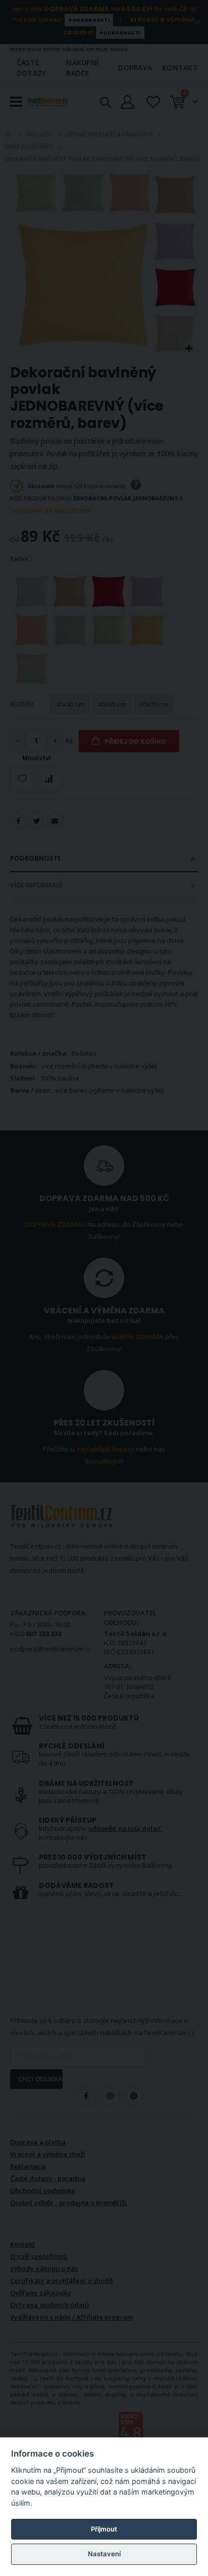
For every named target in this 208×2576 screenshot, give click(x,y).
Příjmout (104, 2529)
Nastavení (104, 2554)
